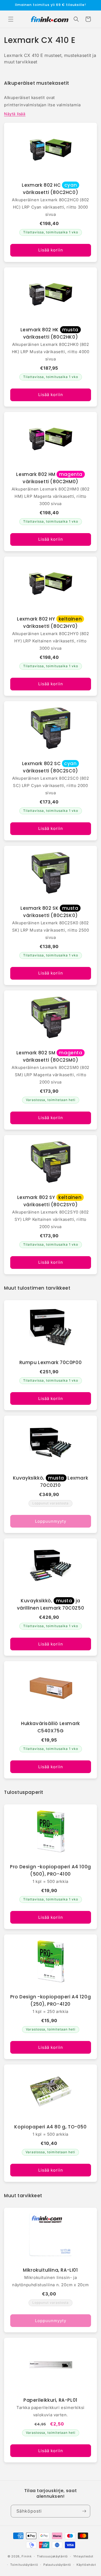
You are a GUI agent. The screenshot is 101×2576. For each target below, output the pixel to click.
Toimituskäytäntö (24, 2565)
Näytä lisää (15, 114)
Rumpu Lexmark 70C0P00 (51, 1362)
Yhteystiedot (83, 2556)
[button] (11, 19)
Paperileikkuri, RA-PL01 (50, 2400)
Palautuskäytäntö (57, 2565)
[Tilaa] (84, 2511)
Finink (27, 2556)
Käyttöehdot (86, 2565)
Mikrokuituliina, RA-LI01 (50, 2270)
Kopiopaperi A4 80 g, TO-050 (50, 2127)
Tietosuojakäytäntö (52, 2556)
